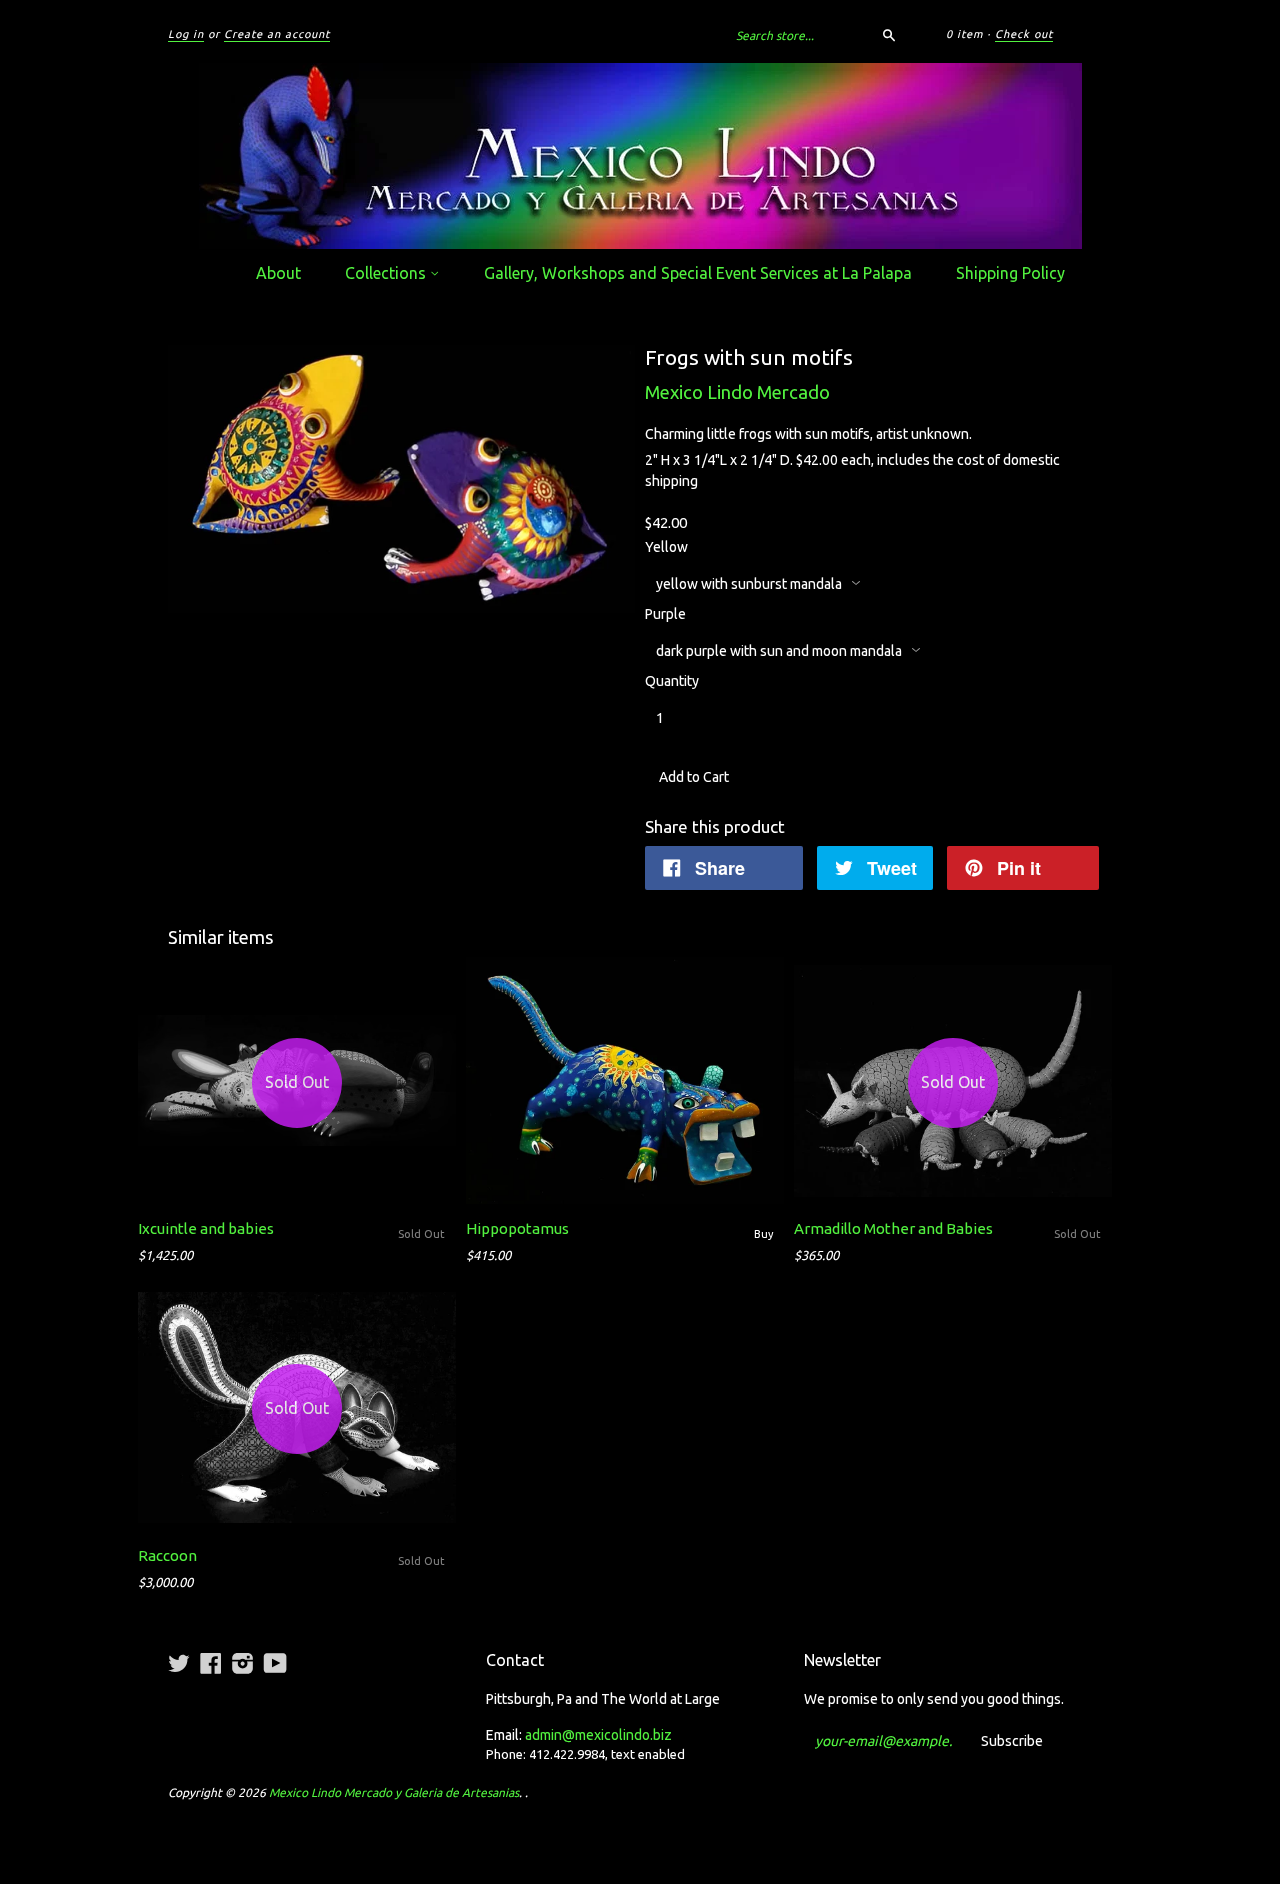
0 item (964, 34)
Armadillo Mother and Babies (893, 1228)
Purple (665, 614)
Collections (387, 273)
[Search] (889, 35)
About (278, 273)
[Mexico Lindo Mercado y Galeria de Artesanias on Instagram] (243, 1663)
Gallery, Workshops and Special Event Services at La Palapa (698, 273)
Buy (763, 1234)
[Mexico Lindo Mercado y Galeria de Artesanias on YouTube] (275, 1663)
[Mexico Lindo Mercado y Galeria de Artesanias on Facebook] (211, 1663)
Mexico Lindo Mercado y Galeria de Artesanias (394, 1792)
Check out (1024, 34)
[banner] (640, 156)
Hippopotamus (517, 1228)
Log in (186, 34)
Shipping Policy (1010, 273)
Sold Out (421, 1234)
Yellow (666, 547)
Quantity (672, 681)
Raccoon (167, 1555)
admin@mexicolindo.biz (598, 1735)
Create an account (277, 34)
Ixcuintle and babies (206, 1228)
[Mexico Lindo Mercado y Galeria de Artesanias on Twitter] (179, 1663)
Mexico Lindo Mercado (737, 392)
